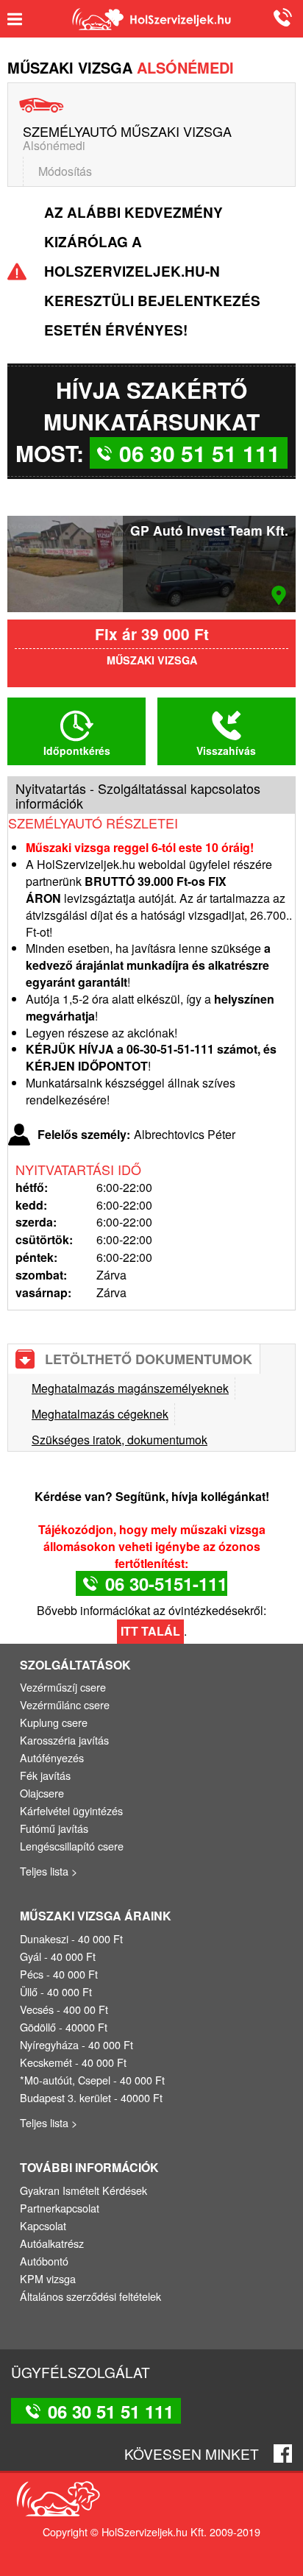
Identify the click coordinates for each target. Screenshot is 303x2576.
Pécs (32, 1974)
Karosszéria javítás (64, 1740)
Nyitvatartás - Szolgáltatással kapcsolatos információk (138, 795)
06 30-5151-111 (166, 1583)
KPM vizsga (48, 2278)
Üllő (29, 1991)
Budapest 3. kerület (65, 2097)
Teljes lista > (49, 1871)
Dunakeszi (44, 1938)
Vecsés (37, 2009)
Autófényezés (52, 1757)
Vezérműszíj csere (63, 1687)
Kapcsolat (43, 2225)
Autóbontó (44, 2261)
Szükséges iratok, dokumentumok (120, 1440)
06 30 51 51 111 (281, 17)
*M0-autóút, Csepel (65, 2080)
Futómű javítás (54, 1828)
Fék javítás (45, 1775)
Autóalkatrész (52, 2243)
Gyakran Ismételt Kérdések (83, 2190)
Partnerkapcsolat (60, 2208)
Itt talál (150, 1631)
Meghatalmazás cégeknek (100, 1414)
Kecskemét (46, 2062)
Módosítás (65, 171)
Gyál (31, 1956)
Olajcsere (42, 1793)
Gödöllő (38, 2027)
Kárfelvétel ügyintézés (71, 1810)
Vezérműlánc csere (65, 1704)
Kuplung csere (54, 1722)
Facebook (283, 2453)
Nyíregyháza (49, 2044)
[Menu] (21, 19)
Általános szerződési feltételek (90, 2296)
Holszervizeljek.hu (151, 19)
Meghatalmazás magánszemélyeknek (130, 1388)
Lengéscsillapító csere (72, 1846)
